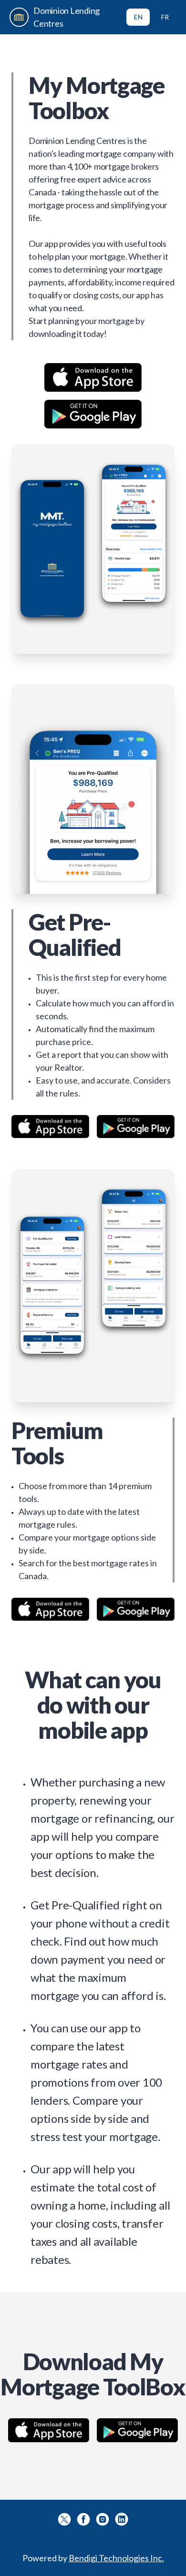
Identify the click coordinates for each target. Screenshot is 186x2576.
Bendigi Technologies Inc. (116, 2558)
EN (138, 17)
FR (165, 17)
